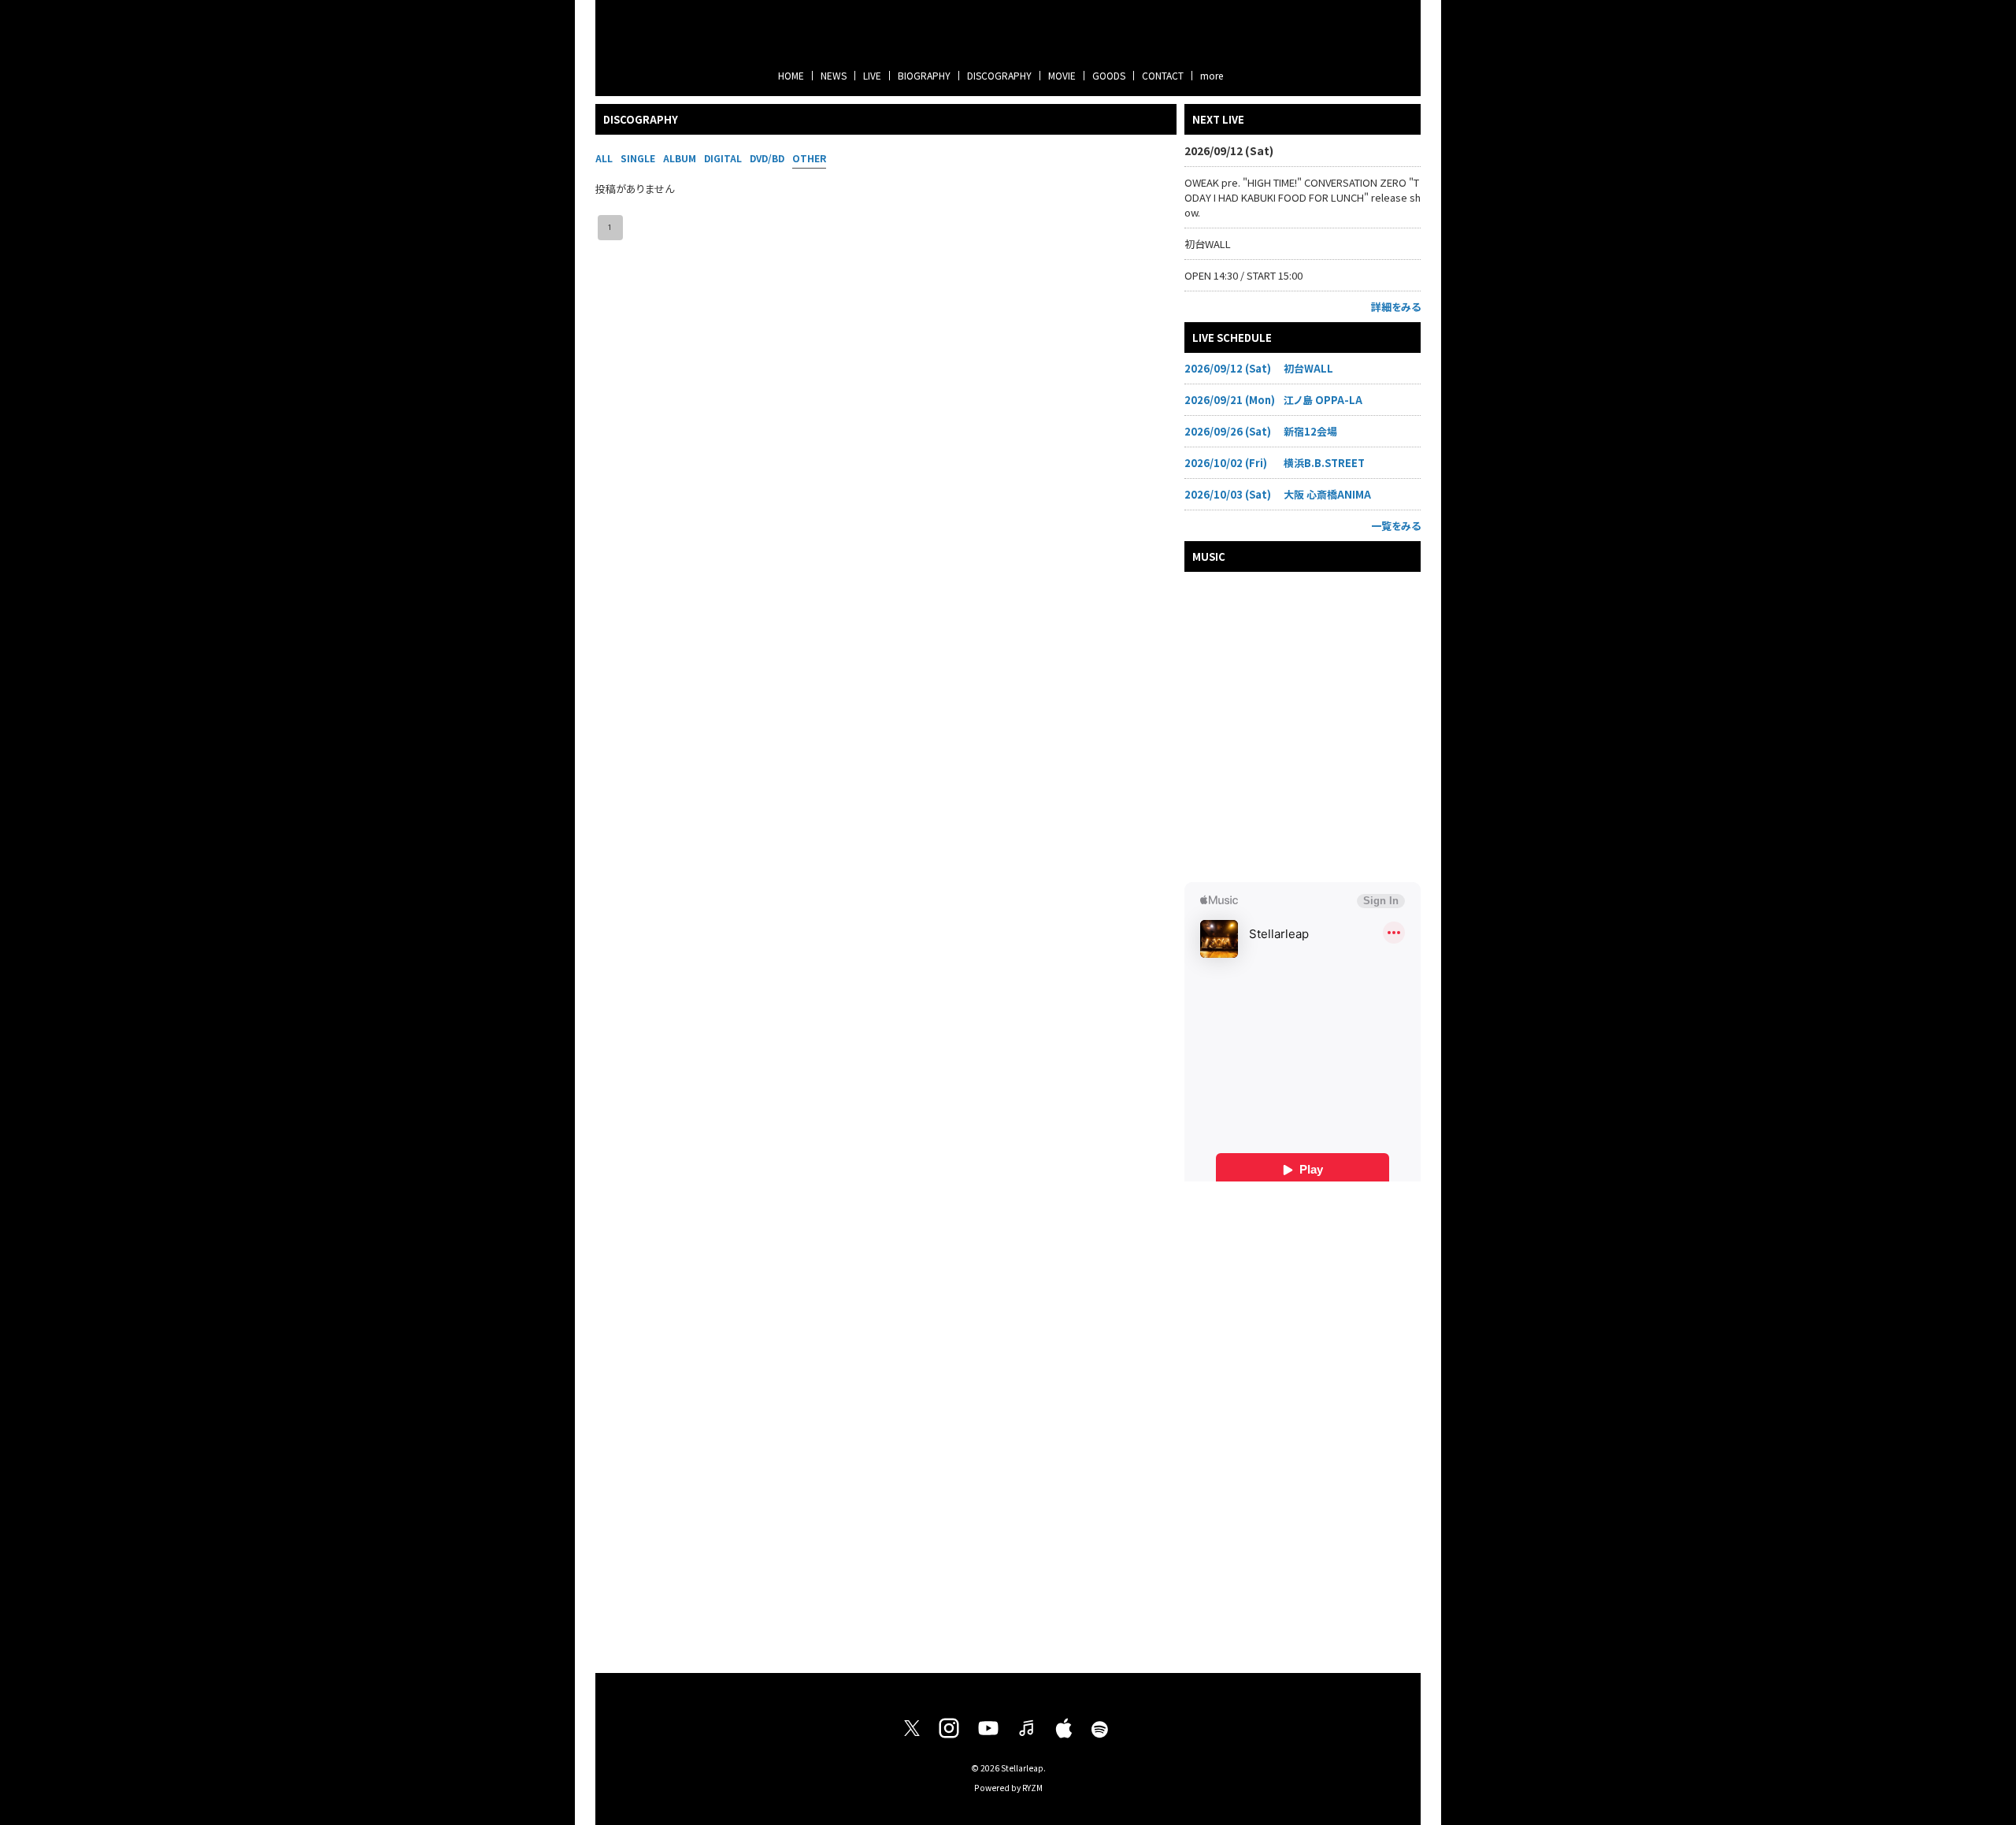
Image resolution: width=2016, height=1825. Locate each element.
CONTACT (1163, 75)
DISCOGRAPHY (999, 75)
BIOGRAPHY (924, 75)
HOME (791, 75)
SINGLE (638, 158)
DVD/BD (767, 158)
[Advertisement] (1303, 1421)
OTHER (809, 158)
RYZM (1032, 1788)
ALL (604, 158)
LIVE (872, 75)
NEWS (834, 75)
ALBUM (680, 158)
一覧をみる (1396, 526)
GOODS (1109, 75)
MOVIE (1062, 75)
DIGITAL (723, 158)
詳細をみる (1396, 307)
